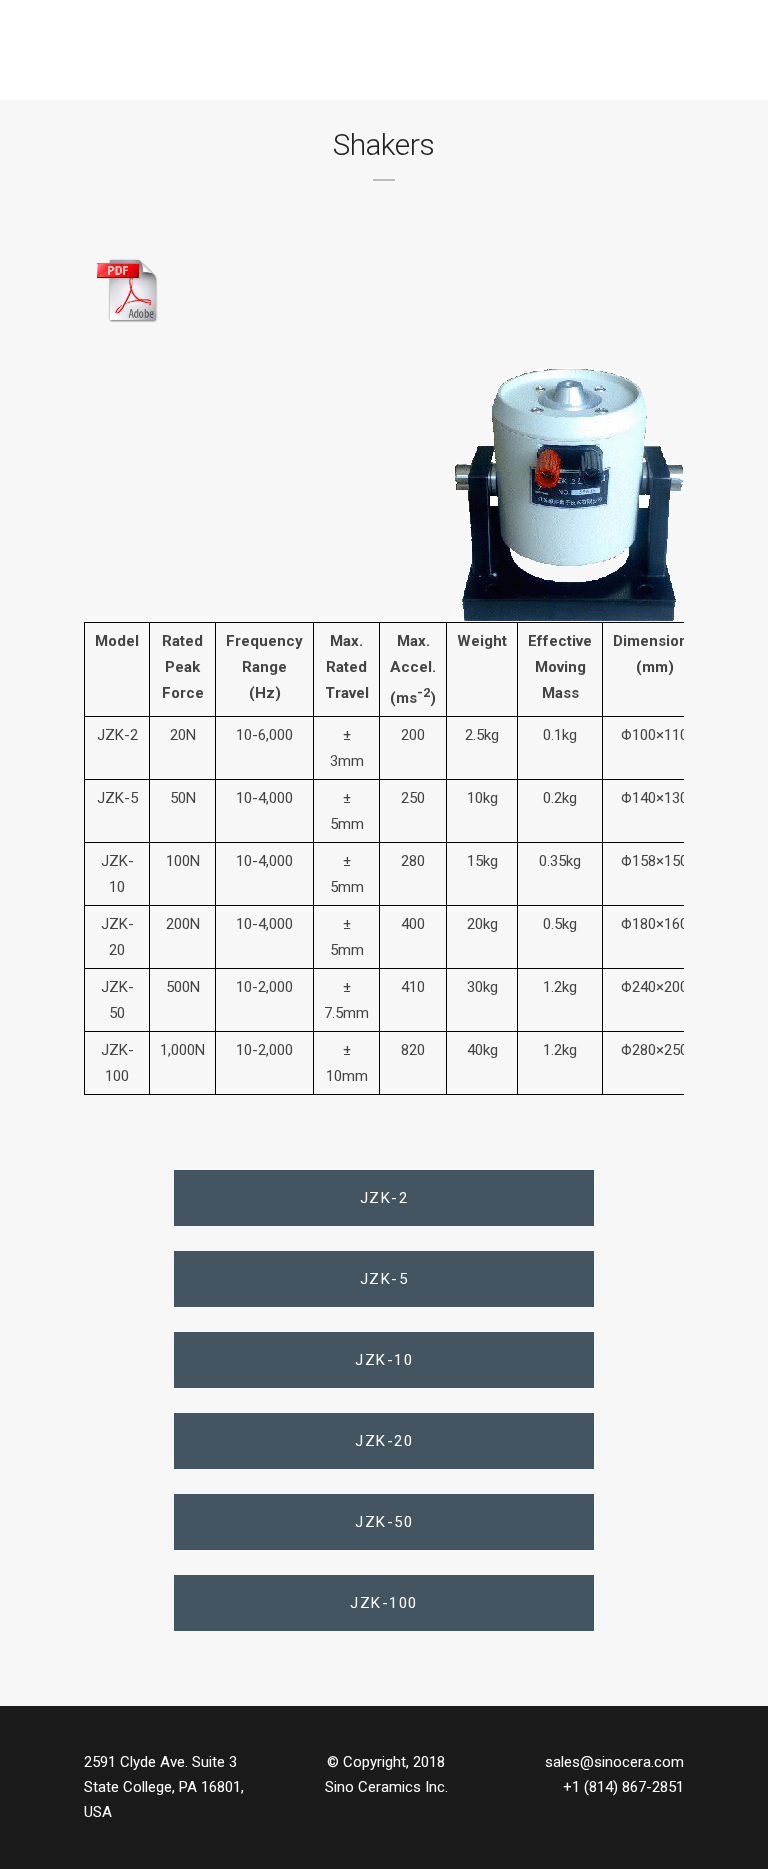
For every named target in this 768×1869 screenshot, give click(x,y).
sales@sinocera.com (614, 1762)
